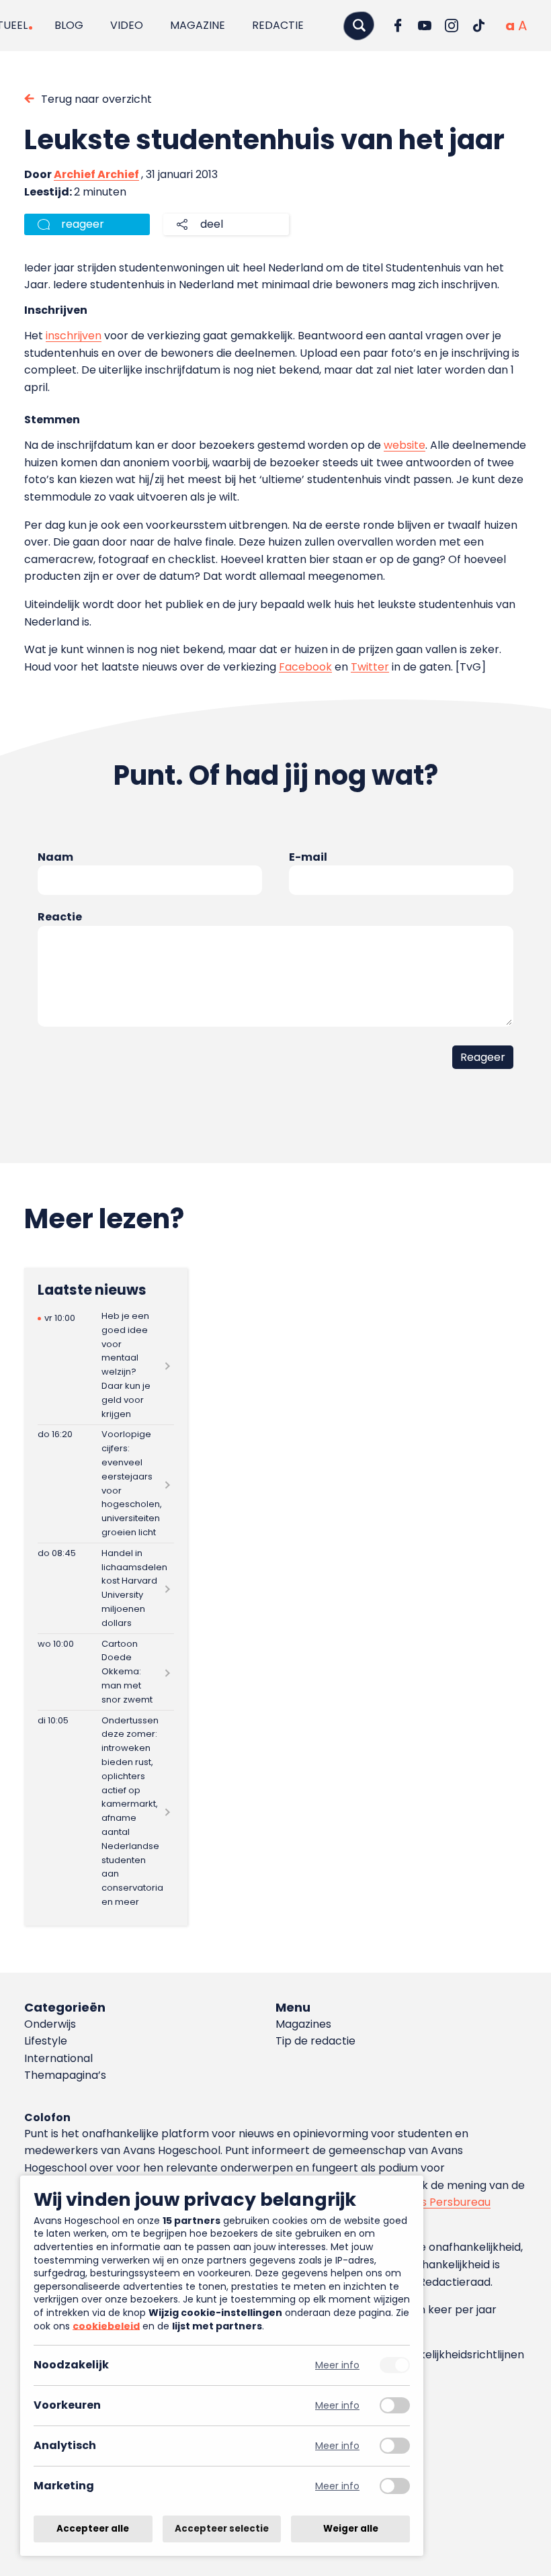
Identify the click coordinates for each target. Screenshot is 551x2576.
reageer (83, 224)
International (58, 2058)
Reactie (60, 917)
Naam (55, 857)
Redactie (278, 25)
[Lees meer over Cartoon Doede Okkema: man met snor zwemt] (106, 1672)
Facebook (305, 667)
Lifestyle (46, 2041)
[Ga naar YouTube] (425, 26)
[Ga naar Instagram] (452, 26)
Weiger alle (351, 2529)
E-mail (308, 857)
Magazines (303, 2024)
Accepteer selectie (222, 2529)
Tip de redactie (315, 2041)
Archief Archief (96, 174)
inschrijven (74, 336)
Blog (69, 25)
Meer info (337, 2365)
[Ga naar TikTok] (478, 26)
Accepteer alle (93, 2529)
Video (127, 25)
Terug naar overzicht (96, 99)
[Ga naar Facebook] (398, 26)
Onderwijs (50, 2024)
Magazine (198, 25)
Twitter (370, 667)
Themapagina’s (65, 2075)
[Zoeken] (359, 25)
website (405, 445)
